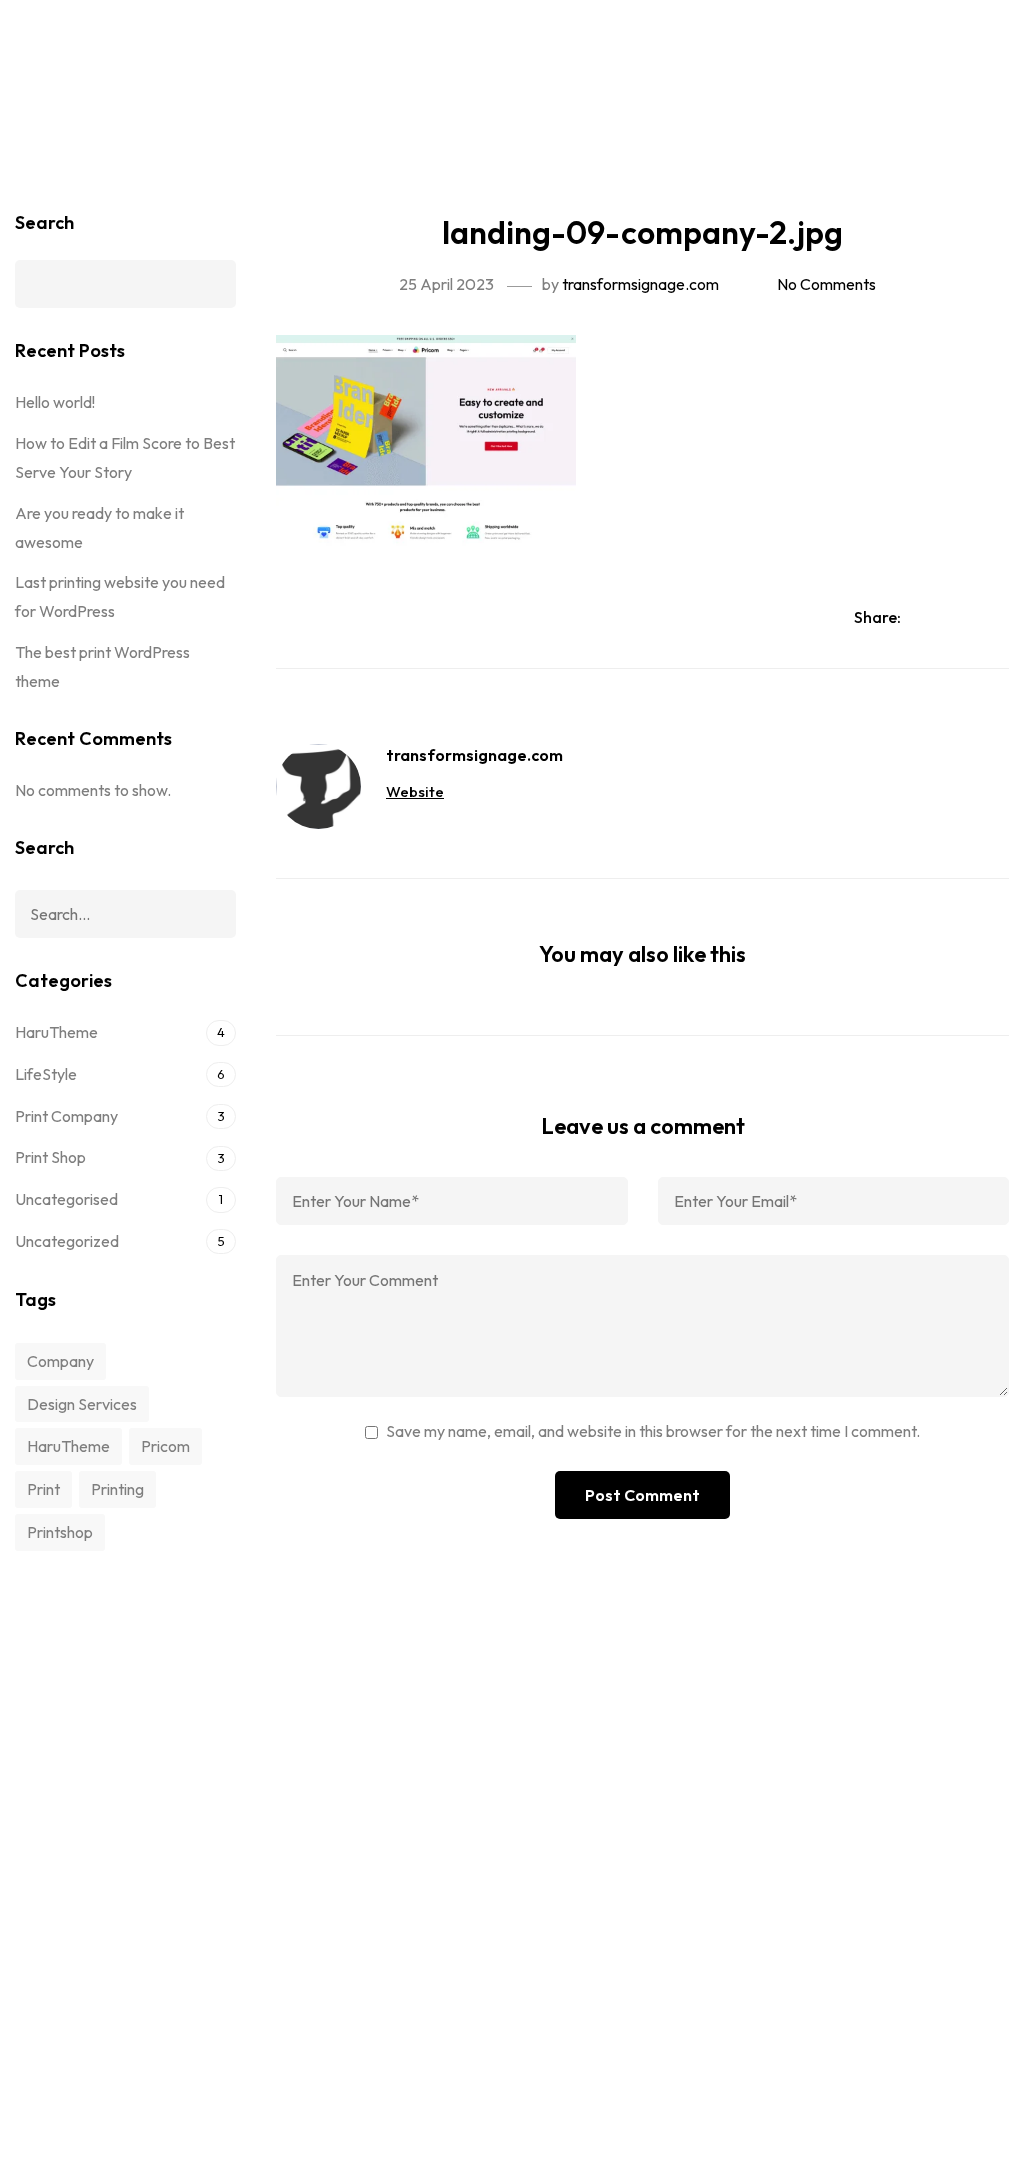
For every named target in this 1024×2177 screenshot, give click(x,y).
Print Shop (50, 1157)
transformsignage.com (640, 284)
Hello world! (55, 402)
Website (415, 791)
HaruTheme (56, 1032)
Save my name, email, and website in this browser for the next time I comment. (653, 1431)
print (43, 1489)
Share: (879, 617)
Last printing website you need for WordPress (120, 596)
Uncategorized (67, 1241)
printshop (60, 1532)
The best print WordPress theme (102, 666)
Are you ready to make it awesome (99, 527)
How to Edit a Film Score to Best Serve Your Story (125, 457)
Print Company (66, 1116)
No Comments (826, 284)
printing (117, 1489)
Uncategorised (66, 1199)
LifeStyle (46, 1074)
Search (44, 222)
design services (82, 1404)
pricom (165, 1446)
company (60, 1361)
